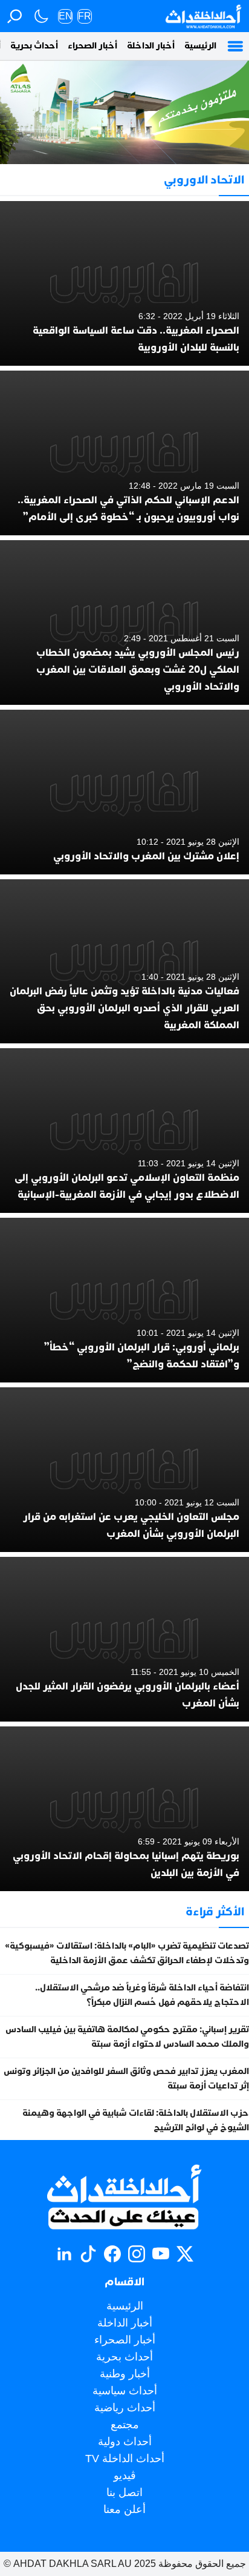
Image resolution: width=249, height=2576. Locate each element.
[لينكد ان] (64, 2254)
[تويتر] (185, 2254)
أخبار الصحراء (92, 46)
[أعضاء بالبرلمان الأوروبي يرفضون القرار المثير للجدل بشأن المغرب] (124, 1639)
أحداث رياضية (125, 2408)
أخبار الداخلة (151, 46)
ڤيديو (125, 2475)
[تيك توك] (88, 2254)
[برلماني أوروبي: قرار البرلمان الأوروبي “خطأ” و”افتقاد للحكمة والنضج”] (124, 1300)
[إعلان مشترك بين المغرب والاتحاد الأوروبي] (124, 792)
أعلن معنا (124, 2509)
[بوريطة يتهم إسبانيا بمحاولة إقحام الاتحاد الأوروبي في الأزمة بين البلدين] (124, 1809)
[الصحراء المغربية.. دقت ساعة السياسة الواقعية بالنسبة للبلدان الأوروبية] (124, 283)
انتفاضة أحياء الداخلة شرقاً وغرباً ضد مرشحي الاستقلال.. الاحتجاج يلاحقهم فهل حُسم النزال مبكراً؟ (142, 1995)
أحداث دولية (125, 2442)
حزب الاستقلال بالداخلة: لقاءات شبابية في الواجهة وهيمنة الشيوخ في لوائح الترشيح (136, 2120)
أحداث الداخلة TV (125, 2459)
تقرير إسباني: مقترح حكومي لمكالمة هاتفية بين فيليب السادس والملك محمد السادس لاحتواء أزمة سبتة (127, 2037)
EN (66, 16)
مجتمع (125, 2425)
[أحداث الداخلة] (203, 16)
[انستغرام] (137, 2254)
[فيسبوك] (112, 2254)
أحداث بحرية (34, 46)
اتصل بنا (124, 2492)
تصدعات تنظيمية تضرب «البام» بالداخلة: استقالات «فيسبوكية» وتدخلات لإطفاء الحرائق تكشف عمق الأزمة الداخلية (127, 1953)
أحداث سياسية (125, 2391)
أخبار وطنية (125, 2374)
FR (85, 16)
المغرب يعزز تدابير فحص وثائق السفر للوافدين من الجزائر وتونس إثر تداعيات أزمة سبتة (126, 2079)
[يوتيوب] (161, 2254)
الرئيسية (200, 46)
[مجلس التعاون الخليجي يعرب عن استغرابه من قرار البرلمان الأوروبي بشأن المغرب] (124, 1470)
